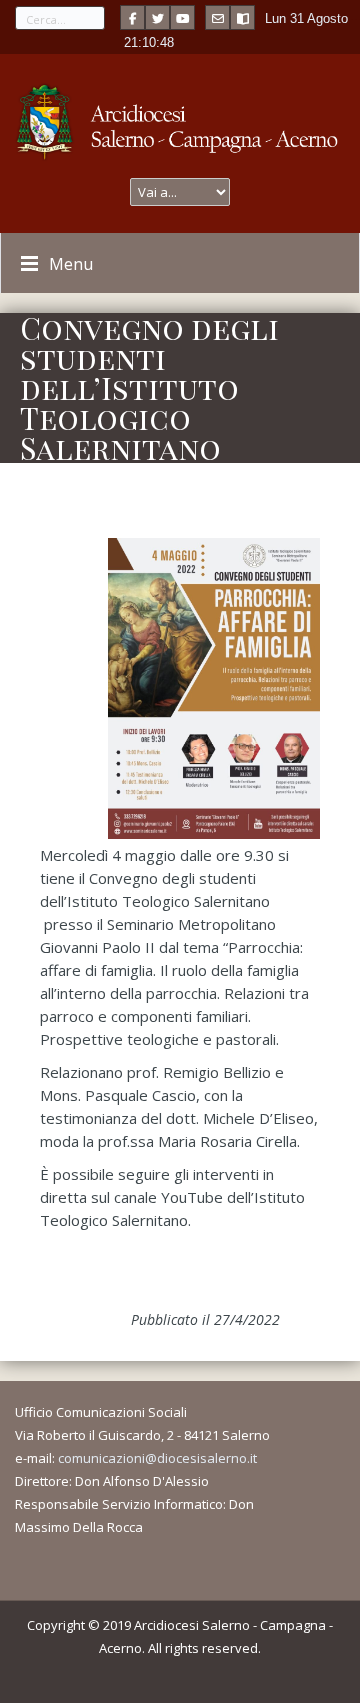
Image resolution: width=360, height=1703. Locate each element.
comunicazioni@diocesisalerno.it (157, 1458)
